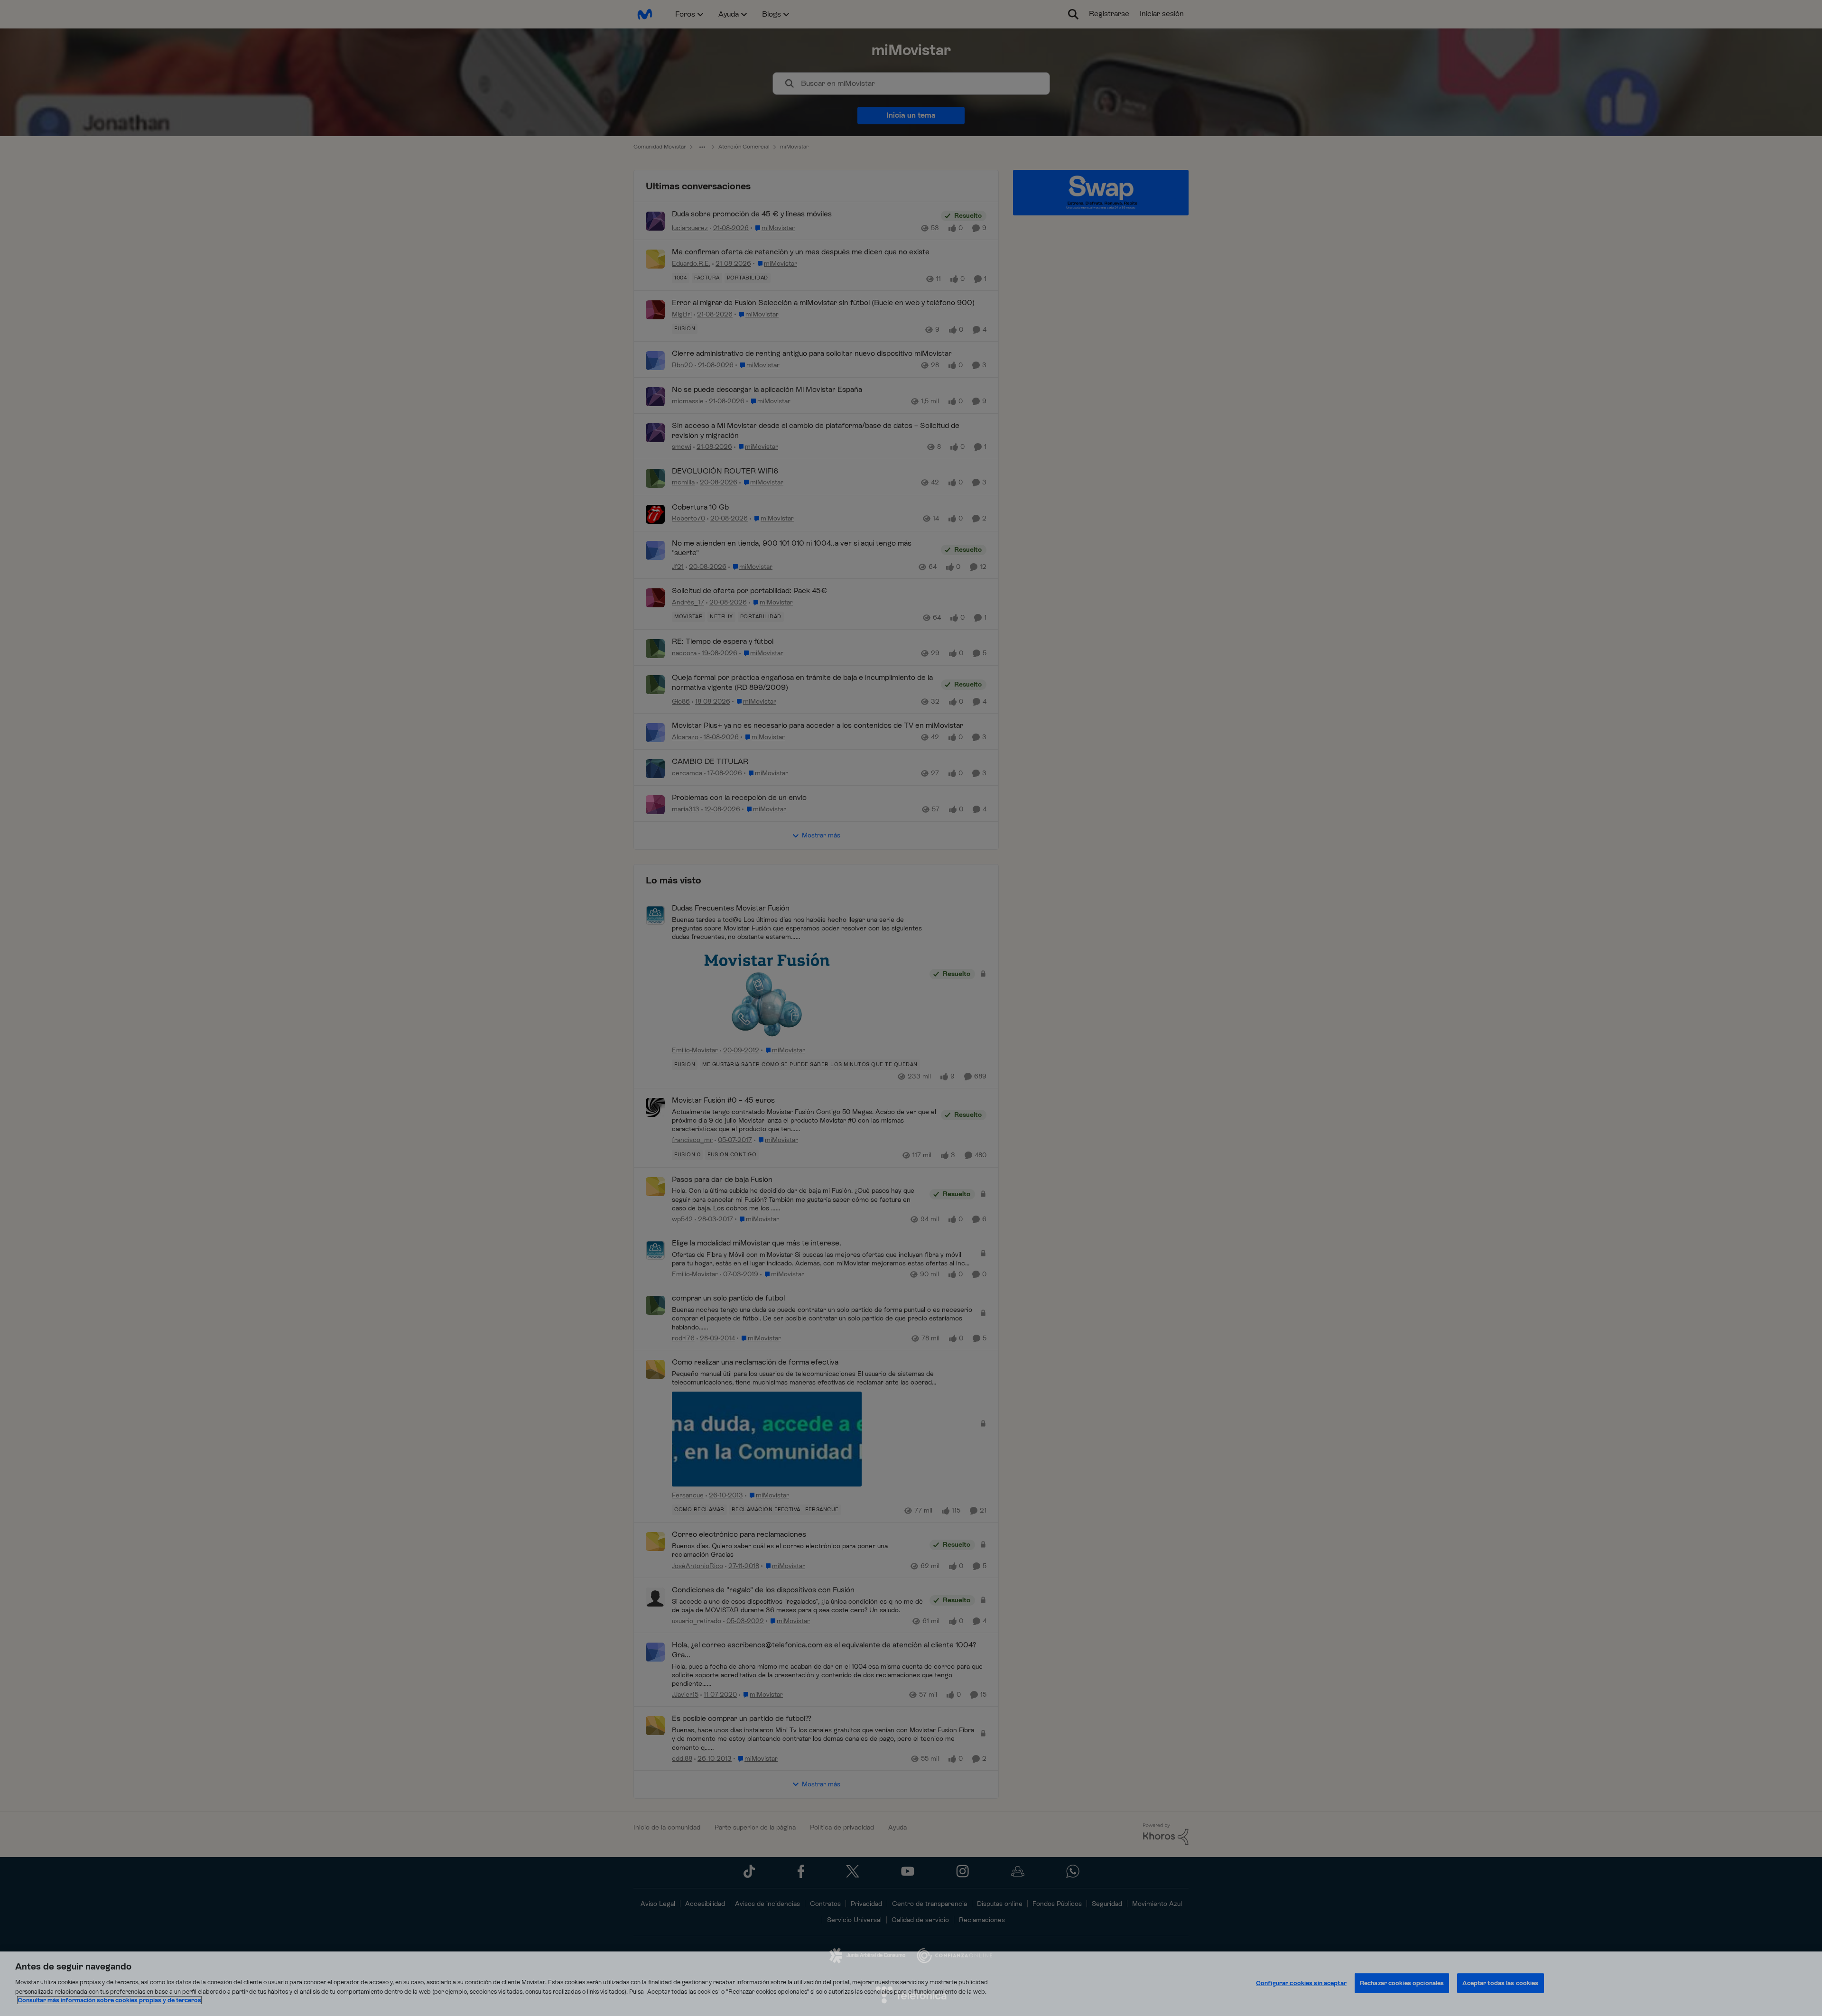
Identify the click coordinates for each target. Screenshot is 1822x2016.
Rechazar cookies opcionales (1402, 1983)
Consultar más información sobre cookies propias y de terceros (109, 2000)
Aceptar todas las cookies (1500, 1983)
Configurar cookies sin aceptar (1301, 1983)
